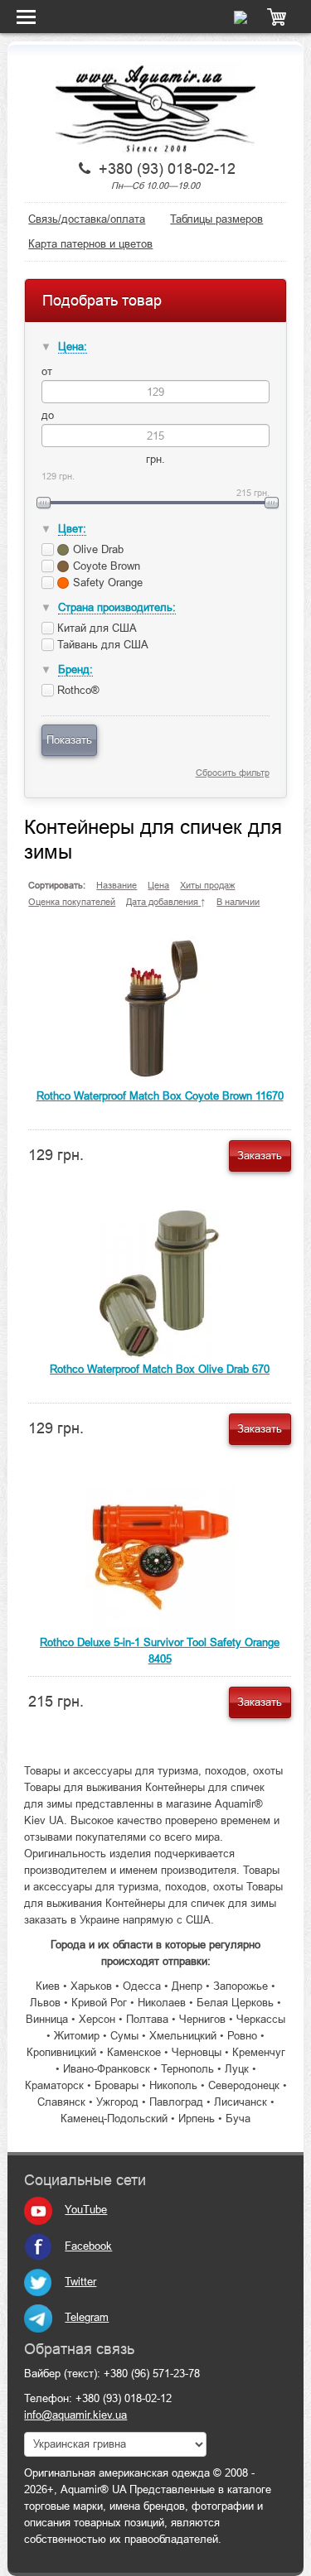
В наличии (238, 902)
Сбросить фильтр (232, 773)
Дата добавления (163, 902)
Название (117, 885)
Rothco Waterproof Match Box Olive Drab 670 (160, 1369)
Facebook (88, 2246)
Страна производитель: (117, 607)
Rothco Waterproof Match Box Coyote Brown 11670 (160, 1096)
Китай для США (95, 628)
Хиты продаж (207, 885)
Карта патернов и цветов (90, 244)
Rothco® (77, 690)
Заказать (260, 1156)
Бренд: (75, 669)
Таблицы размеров (216, 219)
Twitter (80, 2282)
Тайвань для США (101, 645)
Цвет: (72, 529)
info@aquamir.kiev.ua (75, 2415)
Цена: (73, 347)
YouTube (86, 2210)
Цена (158, 885)
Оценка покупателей (72, 902)
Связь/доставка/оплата (87, 219)
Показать (69, 740)
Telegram (87, 2317)
